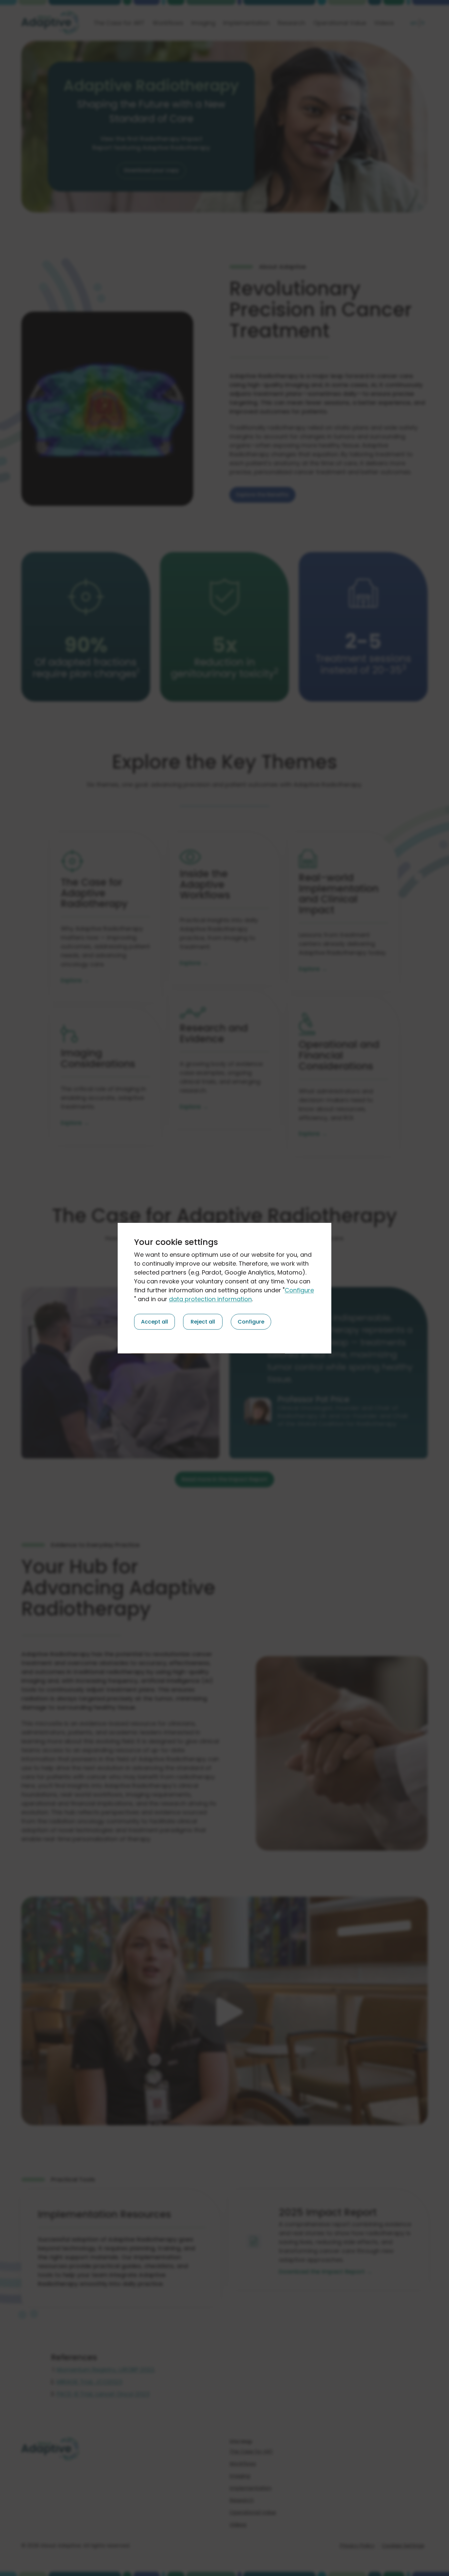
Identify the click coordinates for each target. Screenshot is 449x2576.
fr (423, 23)
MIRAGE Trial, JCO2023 (89, 2382)
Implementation (247, 23)
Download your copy (151, 170)
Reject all (203, 1321)
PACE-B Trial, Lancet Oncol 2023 (103, 2394)
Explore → (75, 980)
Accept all (154, 1321)
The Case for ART (119, 23)
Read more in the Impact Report (225, 1479)
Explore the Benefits (262, 495)
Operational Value (340, 23)
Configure (299, 1290)
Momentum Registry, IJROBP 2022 (106, 2370)
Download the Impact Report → (326, 2272)
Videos (384, 23)
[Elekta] (50, 23)
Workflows (168, 23)
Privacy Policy (357, 2546)
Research (292, 23)
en (414, 23)
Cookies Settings (403, 2546)
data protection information (210, 1299)
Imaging (203, 23)
